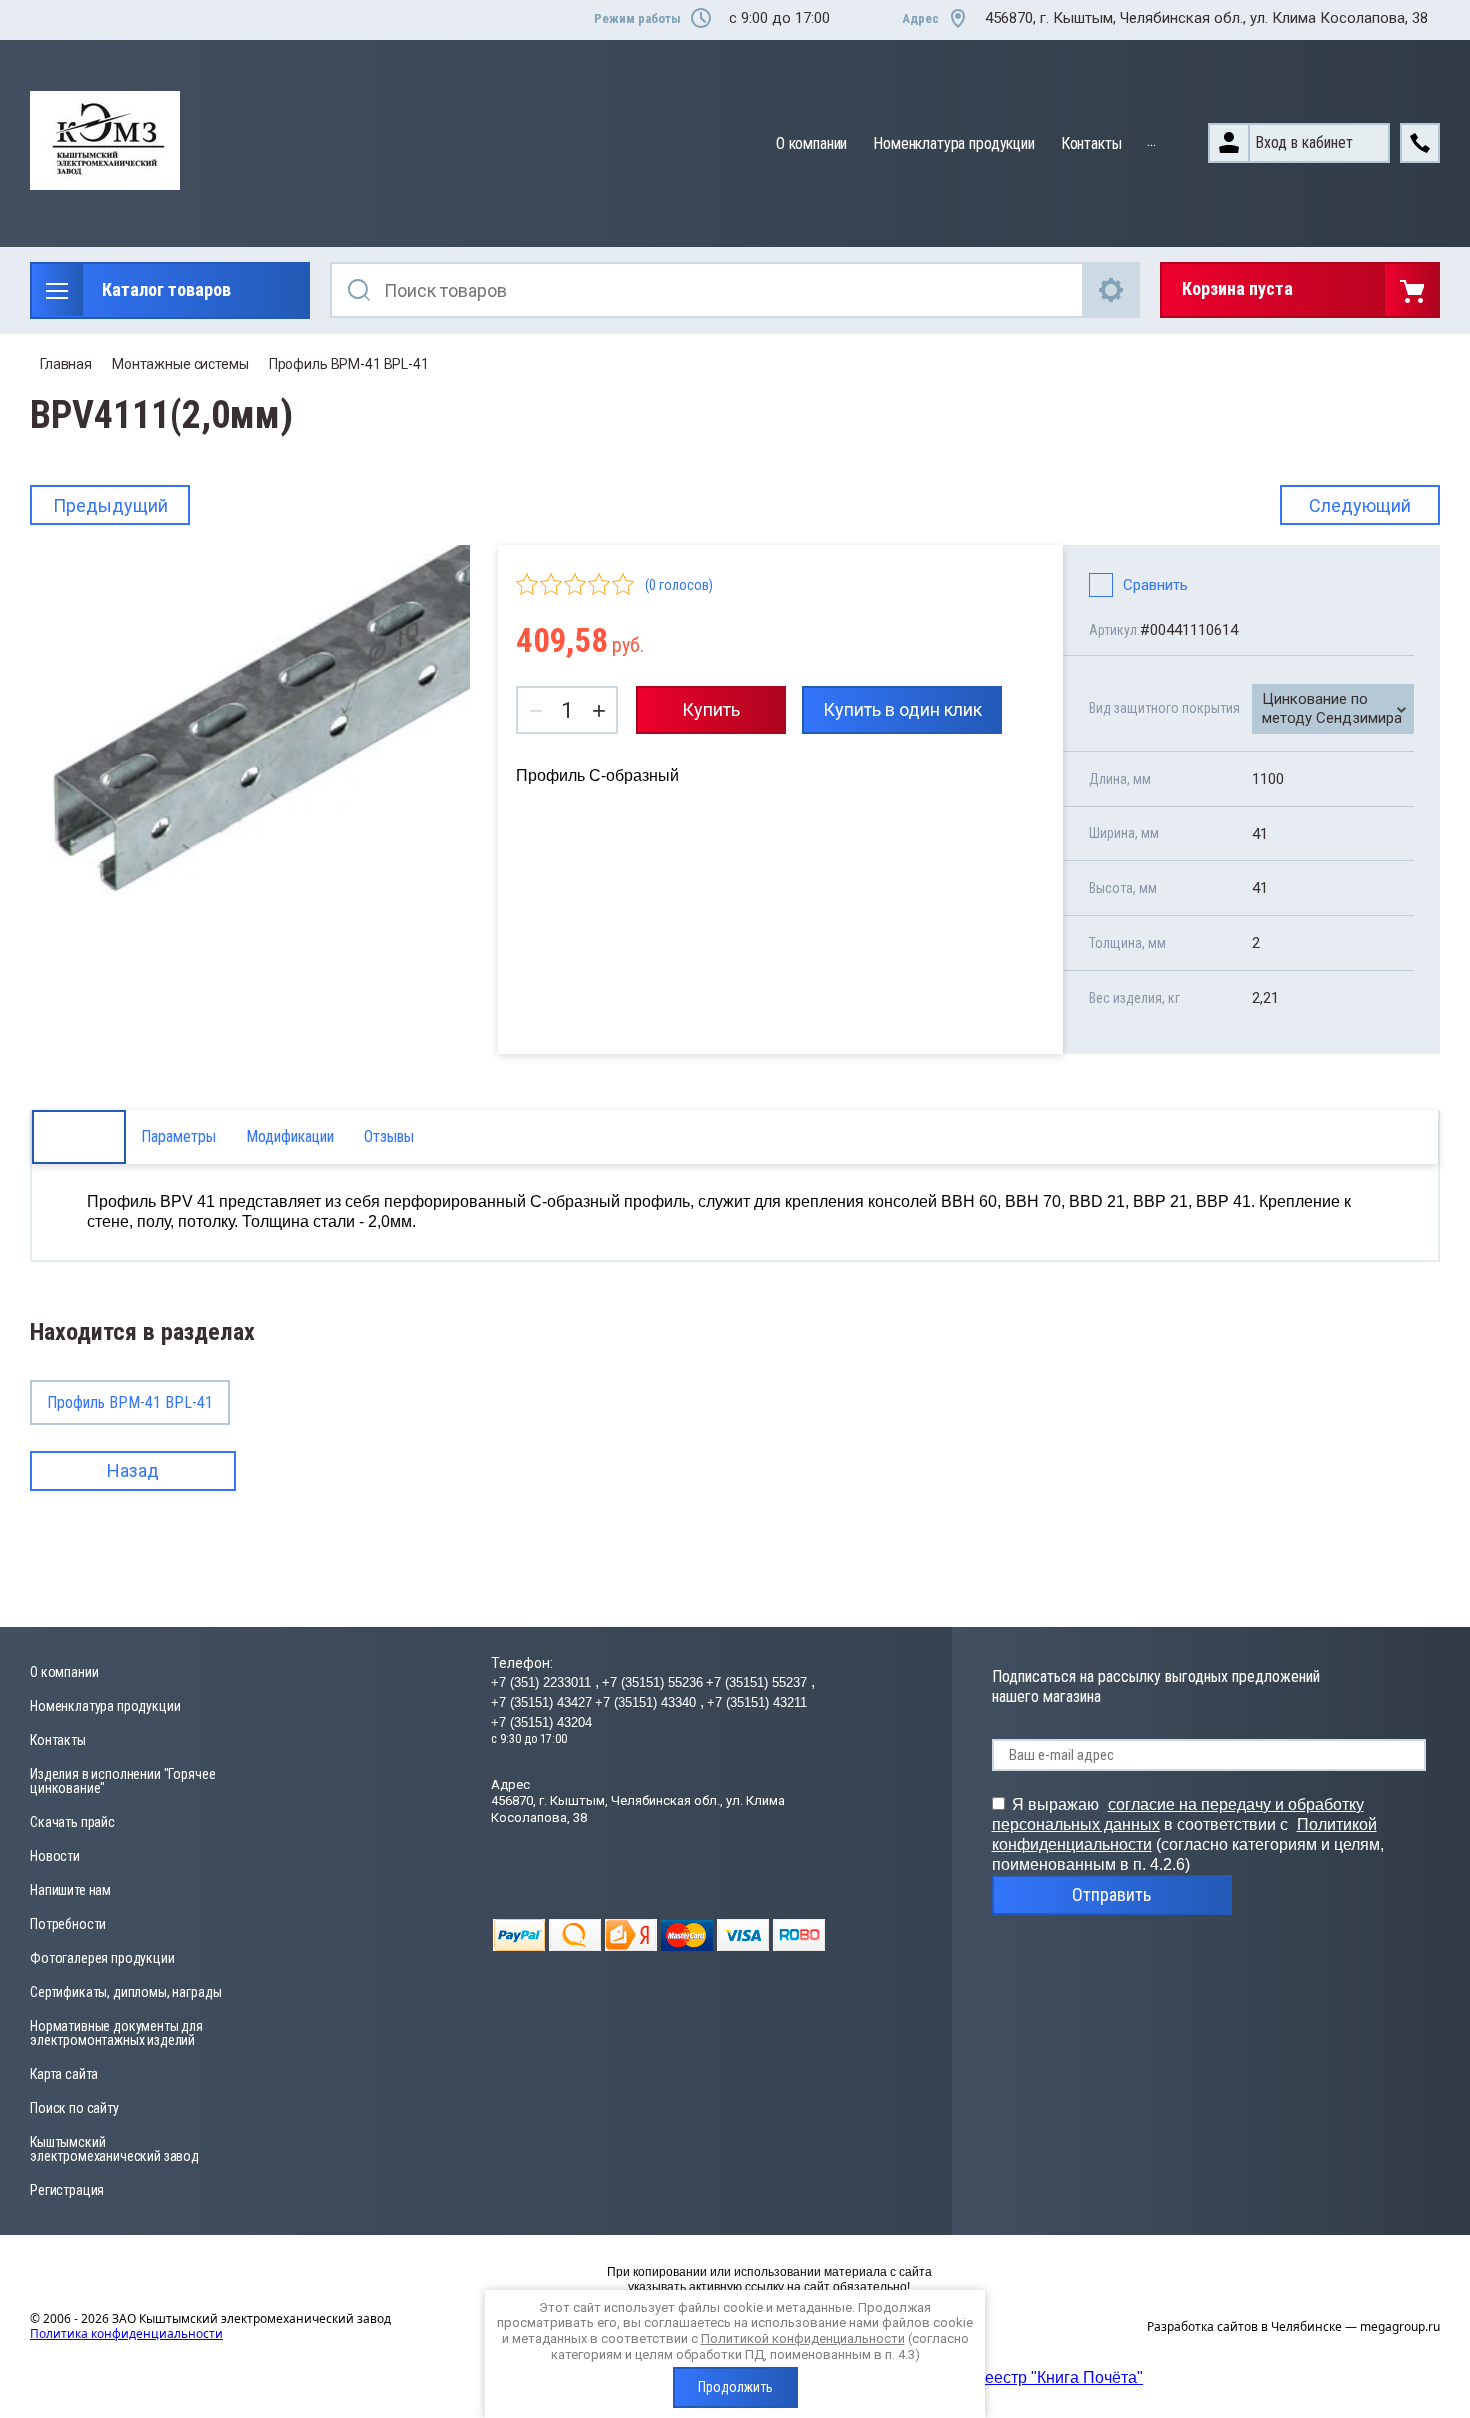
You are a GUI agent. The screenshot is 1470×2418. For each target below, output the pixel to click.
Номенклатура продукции (953, 143)
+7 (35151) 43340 (647, 1702)
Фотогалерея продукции (102, 1958)
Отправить (1111, 1894)
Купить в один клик (902, 709)
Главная (66, 364)
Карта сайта (64, 2074)
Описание (79, 1136)
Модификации (290, 1136)
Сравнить (1155, 585)
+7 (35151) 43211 (757, 1702)
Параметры (178, 1136)
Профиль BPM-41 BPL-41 (349, 364)
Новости (55, 1856)
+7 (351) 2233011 (543, 1682)
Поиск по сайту (74, 2108)
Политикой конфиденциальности (803, 2338)
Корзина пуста (1237, 288)
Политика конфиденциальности (126, 2333)
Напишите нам (70, 1890)
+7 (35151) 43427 (541, 1702)
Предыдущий (110, 505)
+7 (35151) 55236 (652, 1682)
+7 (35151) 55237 (758, 1682)
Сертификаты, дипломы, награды (125, 1992)
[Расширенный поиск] (1112, 290)
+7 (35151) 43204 (541, 1722)
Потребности (68, 1924)
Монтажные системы (180, 364)
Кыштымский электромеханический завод (114, 2149)
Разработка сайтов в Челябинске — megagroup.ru (1293, 2326)
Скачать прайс (72, 1822)
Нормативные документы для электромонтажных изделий (116, 2033)
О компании (811, 143)
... (1151, 140)
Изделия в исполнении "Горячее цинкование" (122, 1781)
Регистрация (67, 2190)
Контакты (1091, 143)
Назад (133, 1470)
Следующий (1360, 505)
